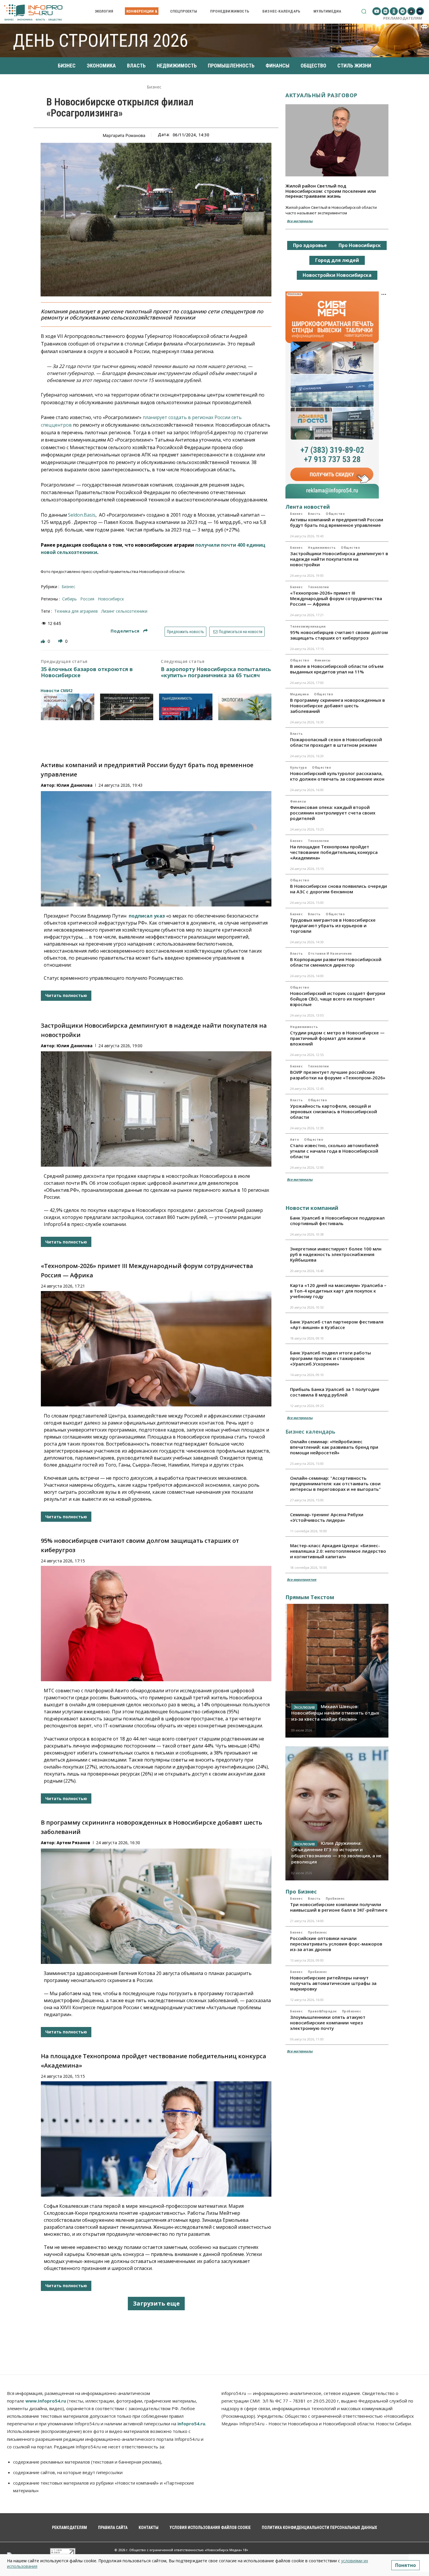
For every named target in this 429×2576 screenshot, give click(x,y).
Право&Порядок (322, 2011)
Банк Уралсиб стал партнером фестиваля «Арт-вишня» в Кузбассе (337, 1325)
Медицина (299, 694)
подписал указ (147, 916)
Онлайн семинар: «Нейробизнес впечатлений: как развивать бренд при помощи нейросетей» (334, 1447)
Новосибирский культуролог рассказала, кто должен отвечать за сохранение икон (337, 776)
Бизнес (154, 87)
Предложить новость (185, 632)
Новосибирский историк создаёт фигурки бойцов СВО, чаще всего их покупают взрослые (338, 999)
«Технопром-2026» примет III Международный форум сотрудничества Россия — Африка (336, 598)
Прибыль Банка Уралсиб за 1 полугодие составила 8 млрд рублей (335, 1392)
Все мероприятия (302, 1579)
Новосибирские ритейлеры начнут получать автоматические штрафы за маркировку (333, 1983)
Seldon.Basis (82, 515)
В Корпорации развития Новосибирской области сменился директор (336, 962)
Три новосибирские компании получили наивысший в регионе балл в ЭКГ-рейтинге (339, 1907)
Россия (87, 599)
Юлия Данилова (75, 785)
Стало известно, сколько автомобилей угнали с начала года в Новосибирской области (334, 1151)
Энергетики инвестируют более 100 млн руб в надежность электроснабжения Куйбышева (336, 1254)
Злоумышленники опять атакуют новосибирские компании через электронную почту (328, 2023)
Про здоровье (310, 245)
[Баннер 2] (127, 707)
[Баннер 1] (68, 707)
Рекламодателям (403, 18)
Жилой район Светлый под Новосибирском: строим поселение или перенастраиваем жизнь (331, 191)
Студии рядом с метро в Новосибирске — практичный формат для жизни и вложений (337, 1038)
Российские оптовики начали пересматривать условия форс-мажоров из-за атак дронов (336, 1944)
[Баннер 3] (186, 707)
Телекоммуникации (308, 626)
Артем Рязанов (73, 1843)
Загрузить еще (156, 2303)
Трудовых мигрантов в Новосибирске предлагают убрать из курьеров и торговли (333, 925)
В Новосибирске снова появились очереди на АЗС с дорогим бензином (339, 889)
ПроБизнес (335, 1898)
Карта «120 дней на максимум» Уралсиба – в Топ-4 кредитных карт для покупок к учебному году (338, 1291)
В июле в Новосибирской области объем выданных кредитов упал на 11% (337, 669)
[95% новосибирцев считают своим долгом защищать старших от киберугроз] (156, 1624)
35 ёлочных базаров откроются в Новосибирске (87, 672)
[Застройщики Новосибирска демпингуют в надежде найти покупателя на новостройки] (156, 1109)
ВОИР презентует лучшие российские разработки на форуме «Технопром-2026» (338, 1075)
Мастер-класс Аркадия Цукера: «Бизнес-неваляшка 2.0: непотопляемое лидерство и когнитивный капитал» (338, 1551)
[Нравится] (43, 641)
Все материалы (300, 221)
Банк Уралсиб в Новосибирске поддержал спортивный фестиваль (337, 1221)
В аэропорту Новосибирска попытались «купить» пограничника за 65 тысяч (216, 672)
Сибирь (69, 599)
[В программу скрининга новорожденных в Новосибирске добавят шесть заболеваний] (156, 1906)
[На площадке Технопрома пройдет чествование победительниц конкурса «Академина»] (156, 2139)
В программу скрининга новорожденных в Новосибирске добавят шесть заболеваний (338, 706)
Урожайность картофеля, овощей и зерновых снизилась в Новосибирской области (334, 1111)
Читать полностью (66, 995)
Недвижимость (322, 548)
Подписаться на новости (240, 632)
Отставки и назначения (330, 953)
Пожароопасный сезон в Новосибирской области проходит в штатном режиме (336, 742)
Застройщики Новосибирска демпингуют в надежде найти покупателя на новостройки (339, 559)
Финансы (322, 660)
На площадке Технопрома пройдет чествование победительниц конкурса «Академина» (334, 852)
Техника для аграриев (76, 611)
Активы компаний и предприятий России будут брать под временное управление (337, 522)
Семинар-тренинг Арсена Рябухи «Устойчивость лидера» (327, 1517)
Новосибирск (111, 599)
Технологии (318, 587)
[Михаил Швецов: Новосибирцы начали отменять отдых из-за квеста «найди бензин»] (337, 1671)
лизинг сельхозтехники (124, 611)
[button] (364, 11)
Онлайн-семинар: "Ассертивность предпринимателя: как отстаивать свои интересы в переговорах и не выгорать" (335, 1484)
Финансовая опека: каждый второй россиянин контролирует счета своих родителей (333, 813)
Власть (314, 514)
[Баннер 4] (245, 707)
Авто (294, 1140)
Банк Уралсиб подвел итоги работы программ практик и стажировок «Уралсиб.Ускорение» (331, 1358)
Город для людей (337, 260)
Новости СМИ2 (56, 691)
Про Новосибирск (360, 245)
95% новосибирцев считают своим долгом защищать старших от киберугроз (339, 635)
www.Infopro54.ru (46, 2401)
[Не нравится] (61, 641)
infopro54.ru (191, 2424)
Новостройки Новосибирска (337, 275)
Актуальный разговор (321, 95)
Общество (335, 514)
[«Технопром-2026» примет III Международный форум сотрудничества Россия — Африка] (156, 1349)
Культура (298, 767)
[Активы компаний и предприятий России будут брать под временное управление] (156, 849)
